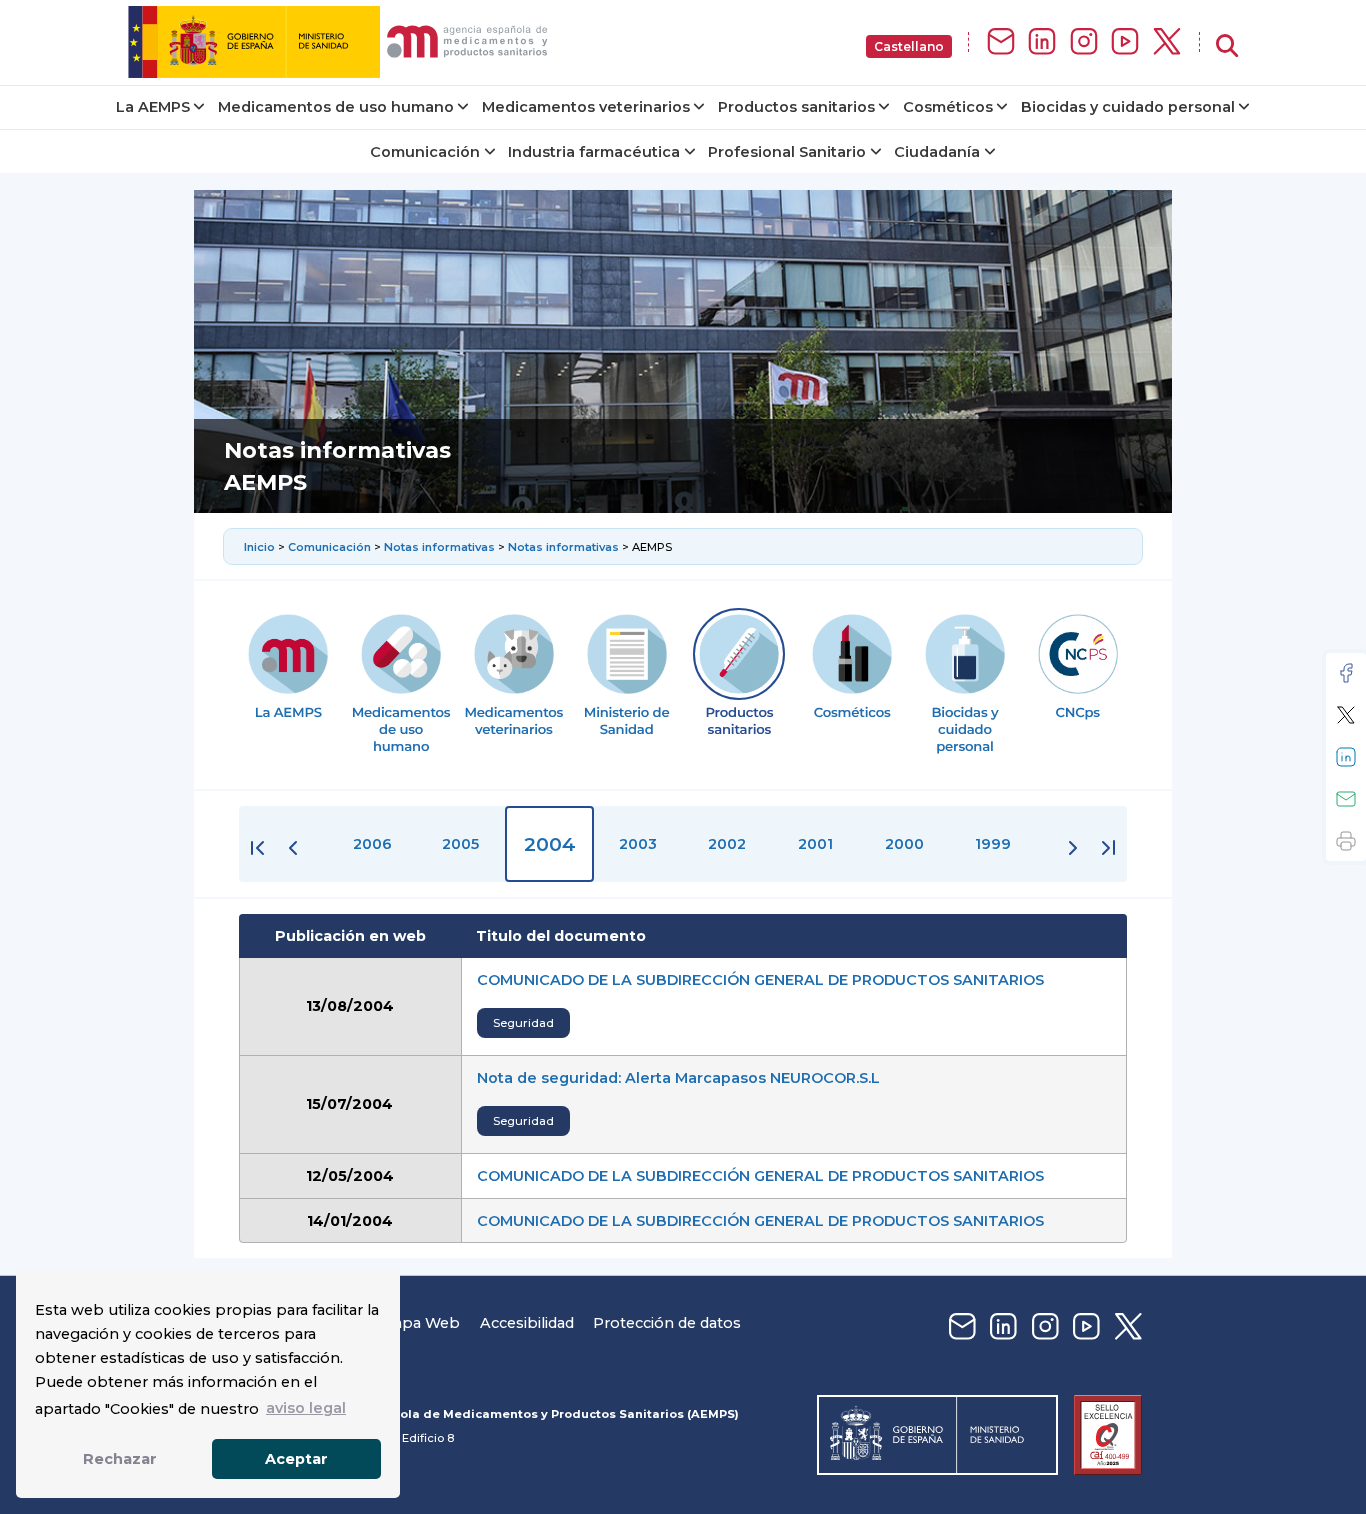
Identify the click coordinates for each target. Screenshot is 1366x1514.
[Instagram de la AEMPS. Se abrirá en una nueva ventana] (1084, 42)
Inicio (261, 547)
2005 (460, 844)
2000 (904, 844)
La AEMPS (153, 107)
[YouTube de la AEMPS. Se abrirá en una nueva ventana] (1125, 42)
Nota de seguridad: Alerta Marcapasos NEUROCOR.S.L (678, 1078)
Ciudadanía (937, 152)
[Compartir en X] (1346, 715)
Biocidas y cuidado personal (1128, 107)
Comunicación (425, 152)
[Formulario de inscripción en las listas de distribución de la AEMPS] (1001, 42)
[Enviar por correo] (1346, 799)
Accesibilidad (527, 1323)
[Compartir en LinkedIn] (1346, 757)
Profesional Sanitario (787, 152)
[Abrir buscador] (1227, 46)
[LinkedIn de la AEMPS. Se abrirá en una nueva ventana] (1042, 42)
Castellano (909, 46)
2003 (638, 844)
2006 (372, 844)
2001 (815, 844)
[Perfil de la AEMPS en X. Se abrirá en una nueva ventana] (1167, 42)
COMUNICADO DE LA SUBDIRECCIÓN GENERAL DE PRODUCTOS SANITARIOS (760, 980)
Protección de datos (667, 1323)
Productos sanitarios (796, 107)
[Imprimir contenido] (1346, 841)
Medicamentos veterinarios (586, 107)
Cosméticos (948, 107)
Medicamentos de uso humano (336, 107)
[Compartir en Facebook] (1346, 673)
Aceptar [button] (296, 1459)
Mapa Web (420, 1323)
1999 (993, 844)
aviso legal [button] (306, 1408)
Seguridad (523, 1023)
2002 (727, 844)
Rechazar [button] (120, 1459)
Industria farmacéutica (594, 152)
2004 (550, 844)
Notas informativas (439, 547)
